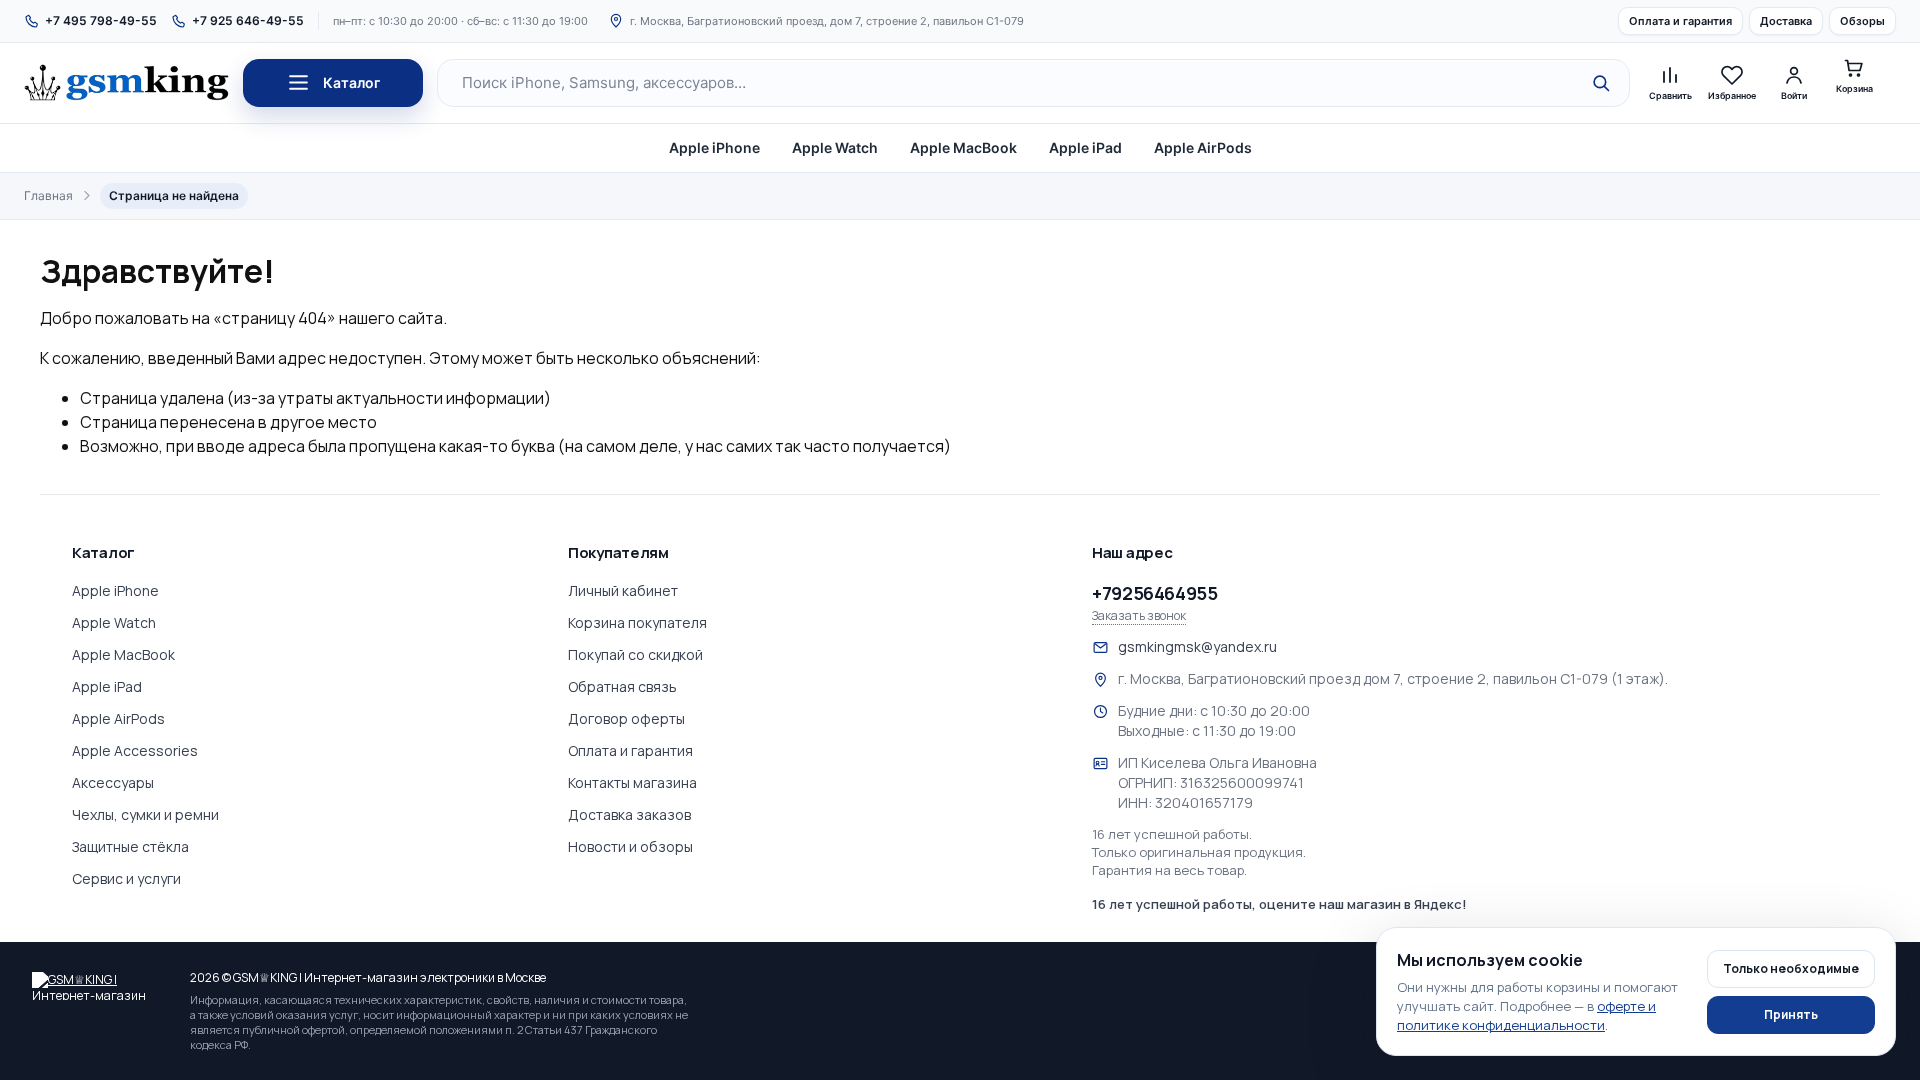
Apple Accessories (135, 750)
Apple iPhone (714, 147)
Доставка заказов (629, 814)
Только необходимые (1791, 968)
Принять (1791, 1014)
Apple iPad (1085, 147)
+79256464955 (1155, 593)
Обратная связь (622, 686)
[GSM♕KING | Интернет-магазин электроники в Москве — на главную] (102, 986)
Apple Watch (835, 147)
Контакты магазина (632, 782)
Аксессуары (113, 782)
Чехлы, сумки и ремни (145, 814)
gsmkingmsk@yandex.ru (1197, 646)
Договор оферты (626, 718)
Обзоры (1862, 21)
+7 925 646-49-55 (248, 20)
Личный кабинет (623, 590)
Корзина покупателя (637, 622)
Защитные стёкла (130, 846)
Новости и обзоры (630, 846)
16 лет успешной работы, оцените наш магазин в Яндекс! (1279, 904)
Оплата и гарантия (1680, 21)
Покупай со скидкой (635, 654)
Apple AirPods (1203, 147)
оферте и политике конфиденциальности (1526, 1015)
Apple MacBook (963, 147)
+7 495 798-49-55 (101, 20)
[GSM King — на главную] (126, 83)
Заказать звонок (1139, 616)
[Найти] (1601, 83)
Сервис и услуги (126, 878)
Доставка (1786, 21)
